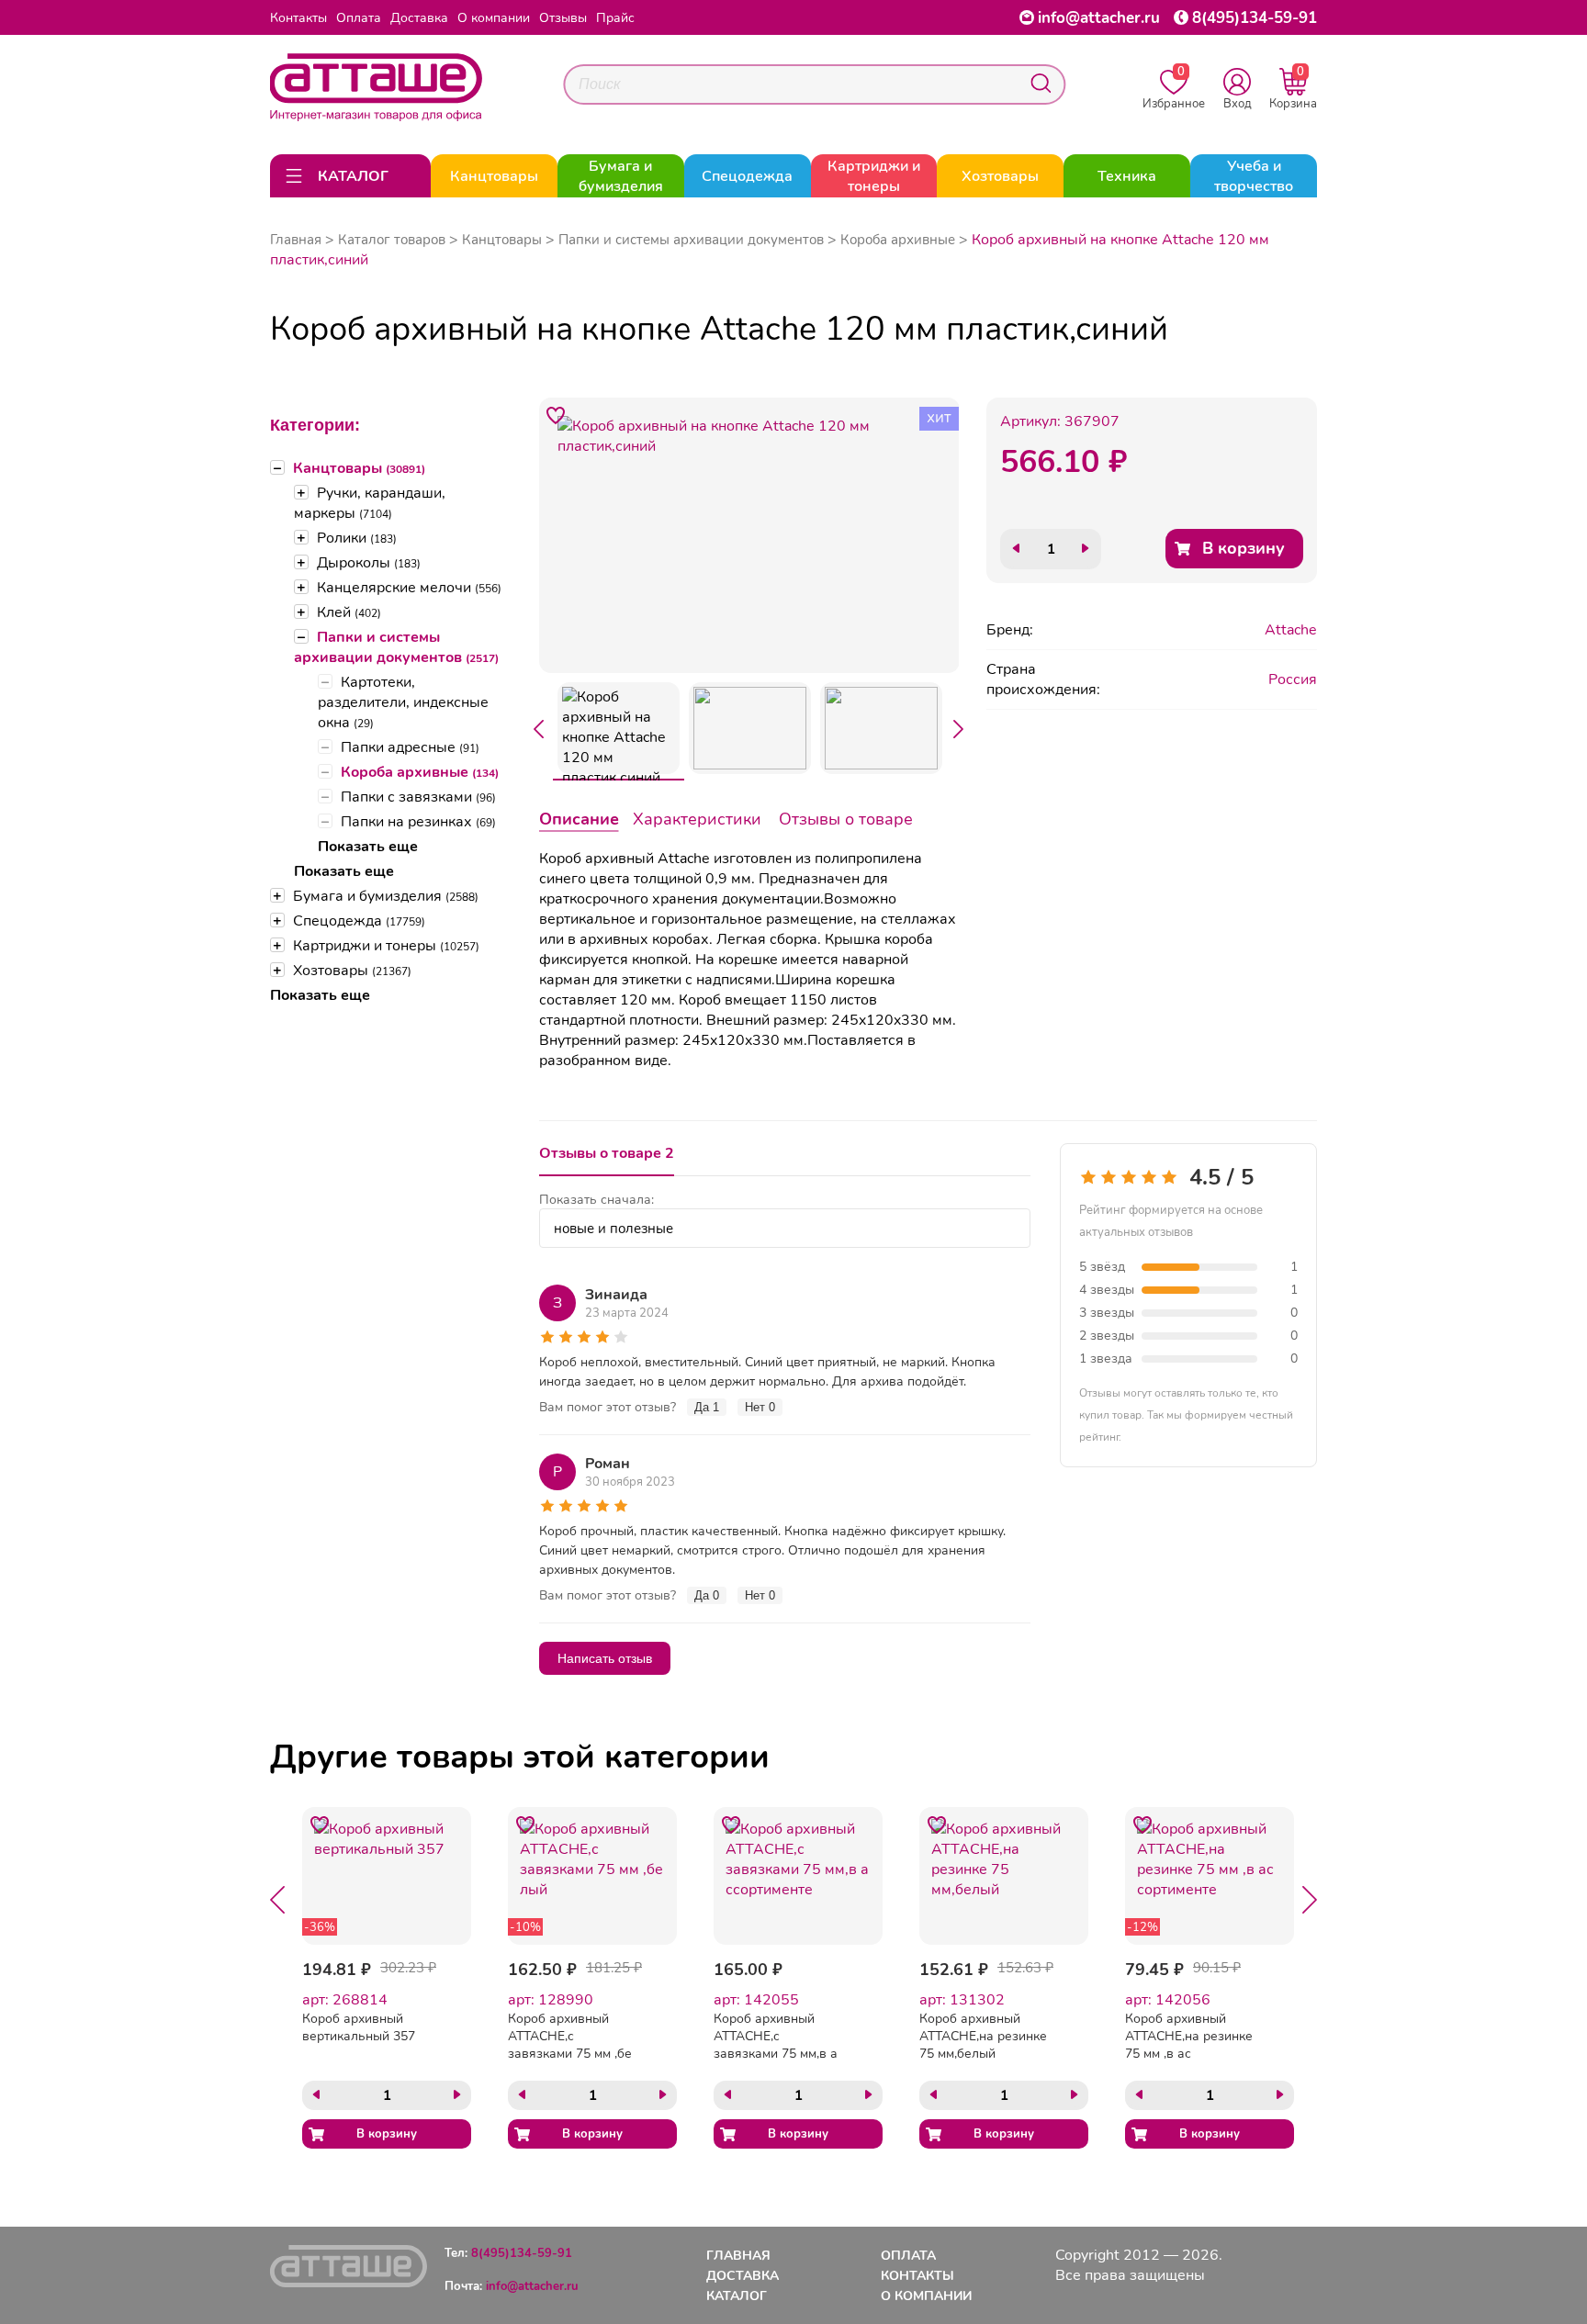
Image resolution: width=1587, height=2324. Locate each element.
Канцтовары (359, 468)
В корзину (1244, 548)
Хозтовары (352, 971)
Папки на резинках (418, 822)
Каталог (737, 2296)
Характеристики (697, 819)
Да (707, 1407)
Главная (296, 240)
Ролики (357, 538)
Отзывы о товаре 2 (607, 1153)
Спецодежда (359, 921)
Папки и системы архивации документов (396, 647)
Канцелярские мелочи (409, 588)
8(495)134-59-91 (1255, 18)
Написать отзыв (605, 1658)
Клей (349, 612)
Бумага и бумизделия (386, 896)
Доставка (419, 18)
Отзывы (563, 18)
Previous (539, 729)
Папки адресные (410, 747)
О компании (494, 18)
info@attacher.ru (1099, 18)
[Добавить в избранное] (557, 415)
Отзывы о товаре (846, 819)
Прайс (615, 18)
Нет (760, 1407)
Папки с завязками (418, 797)
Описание (579, 819)
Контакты (298, 18)
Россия (1293, 679)
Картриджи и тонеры (386, 946)
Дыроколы (369, 563)
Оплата (359, 18)
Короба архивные (420, 772)
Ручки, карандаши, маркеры (370, 503)
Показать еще (368, 847)
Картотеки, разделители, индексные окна (403, 702)
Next (959, 729)
